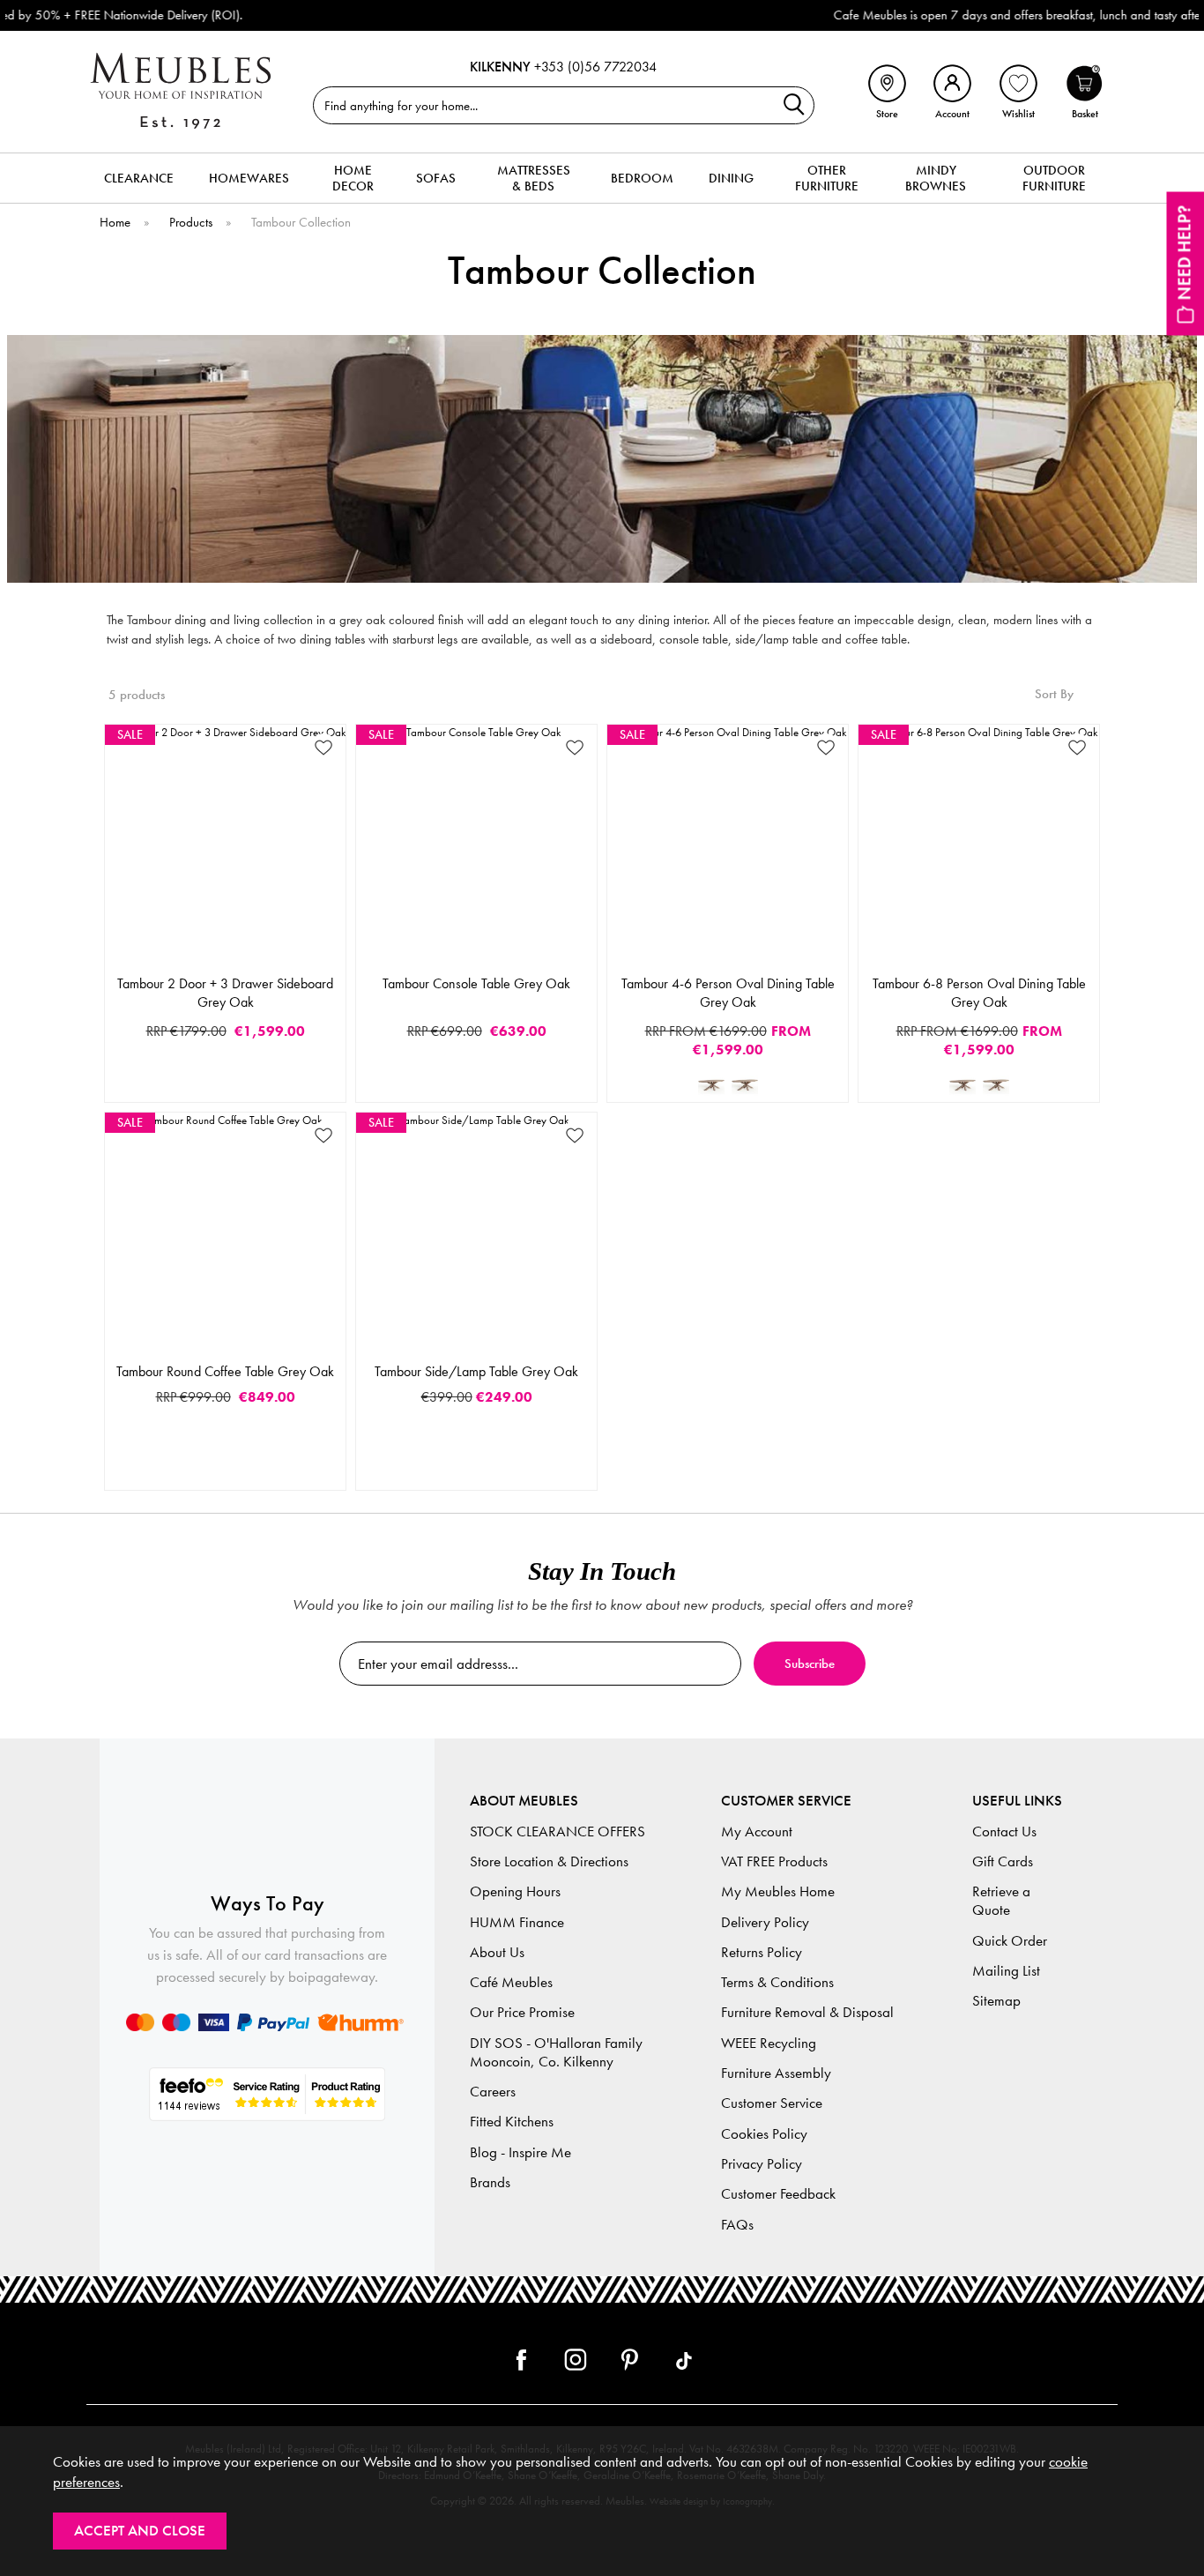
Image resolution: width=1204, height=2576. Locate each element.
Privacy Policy (762, 2164)
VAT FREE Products (774, 1861)
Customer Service (772, 2103)
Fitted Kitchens (512, 2122)
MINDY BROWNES (936, 178)
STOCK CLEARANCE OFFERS (557, 1831)
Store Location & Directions (549, 1861)
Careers (493, 2092)
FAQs (737, 2225)
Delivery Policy (765, 1922)
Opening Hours (515, 1891)
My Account (757, 1831)
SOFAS (436, 178)
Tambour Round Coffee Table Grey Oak (225, 1371)
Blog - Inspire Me (520, 2152)
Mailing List (1006, 1971)
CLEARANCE (139, 178)
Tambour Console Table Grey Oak (476, 983)
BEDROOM (642, 178)
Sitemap (996, 2001)
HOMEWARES (249, 178)
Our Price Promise (522, 2012)
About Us (497, 1952)
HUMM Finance (517, 1922)
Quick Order (1010, 1941)
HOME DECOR (353, 178)
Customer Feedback (778, 2194)
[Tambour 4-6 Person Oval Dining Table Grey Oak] (711, 1084)
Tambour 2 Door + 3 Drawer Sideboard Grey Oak (225, 993)
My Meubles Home (778, 1891)
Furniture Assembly (776, 2073)
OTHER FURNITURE (827, 178)
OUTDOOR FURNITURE (1054, 178)
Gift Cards (1003, 1861)
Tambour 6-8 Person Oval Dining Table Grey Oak (979, 993)
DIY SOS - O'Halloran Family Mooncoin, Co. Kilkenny (556, 2052)
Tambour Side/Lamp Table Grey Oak (476, 1371)
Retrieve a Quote (1001, 1901)
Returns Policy (762, 1952)
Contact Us (1004, 1831)
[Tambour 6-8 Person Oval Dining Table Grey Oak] (745, 1084)
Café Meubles (511, 1982)
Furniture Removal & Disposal (807, 2012)
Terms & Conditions (777, 1982)
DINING (731, 178)
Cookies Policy (764, 2134)
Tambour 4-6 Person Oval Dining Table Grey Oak (728, 993)
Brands (490, 2182)
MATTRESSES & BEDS (534, 178)
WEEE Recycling (769, 2043)
